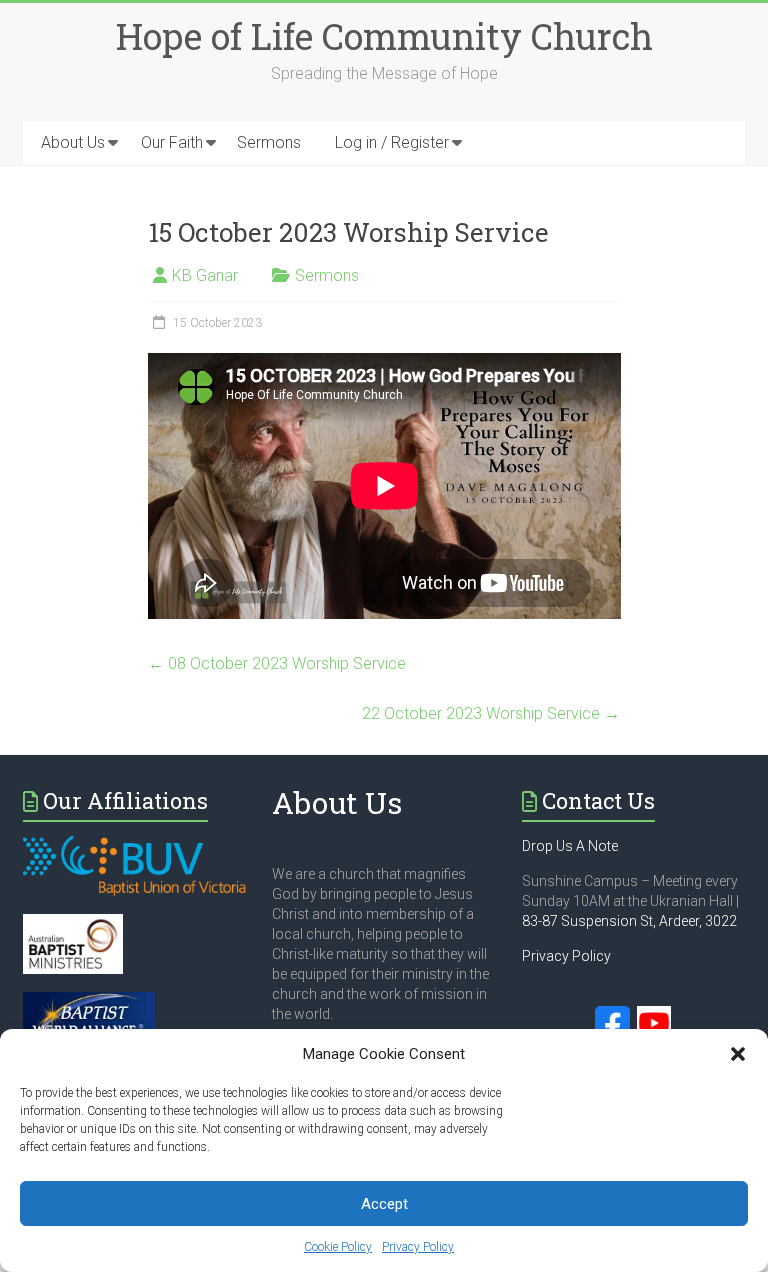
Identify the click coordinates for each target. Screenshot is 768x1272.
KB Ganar (205, 275)
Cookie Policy (338, 1247)
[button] (738, 1054)
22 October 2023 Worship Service (491, 713)
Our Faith (172, 142)
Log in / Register (392, 142)
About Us (73, 142)
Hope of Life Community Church (384, 36)
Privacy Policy (418, 1247)
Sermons (269, 142)
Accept (384, 1204)
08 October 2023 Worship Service (277, 663)
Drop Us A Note (570, 846)
